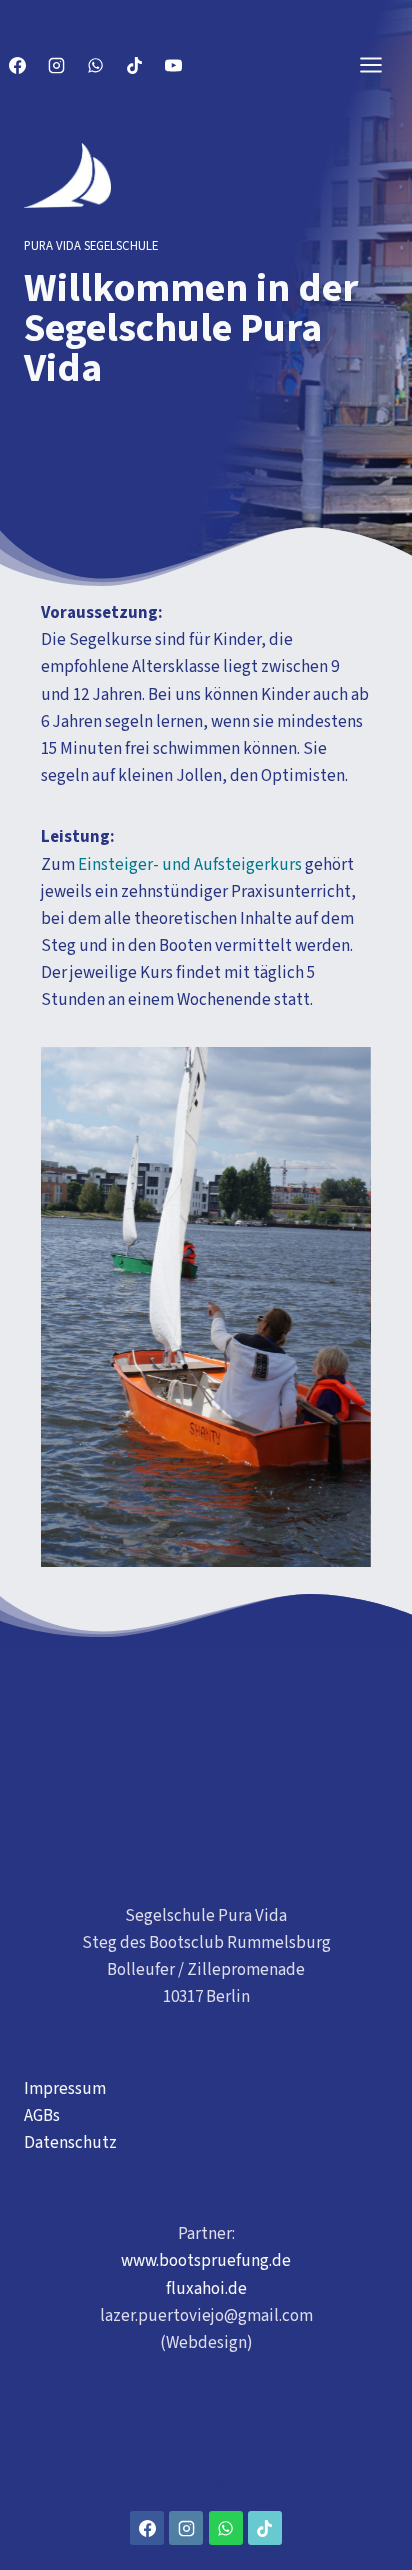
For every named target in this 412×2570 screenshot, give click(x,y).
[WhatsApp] (95, 65)
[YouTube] (173, 65)
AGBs (42, 2116)
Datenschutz (70, 2143)
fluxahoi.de (206, 2289)
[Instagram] (56, 65)
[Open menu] (381, 64)
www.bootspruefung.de (206, 2261)
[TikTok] (134, 65)
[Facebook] (17, 65)
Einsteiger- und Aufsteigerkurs (190, 865)
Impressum (65, 2089)
